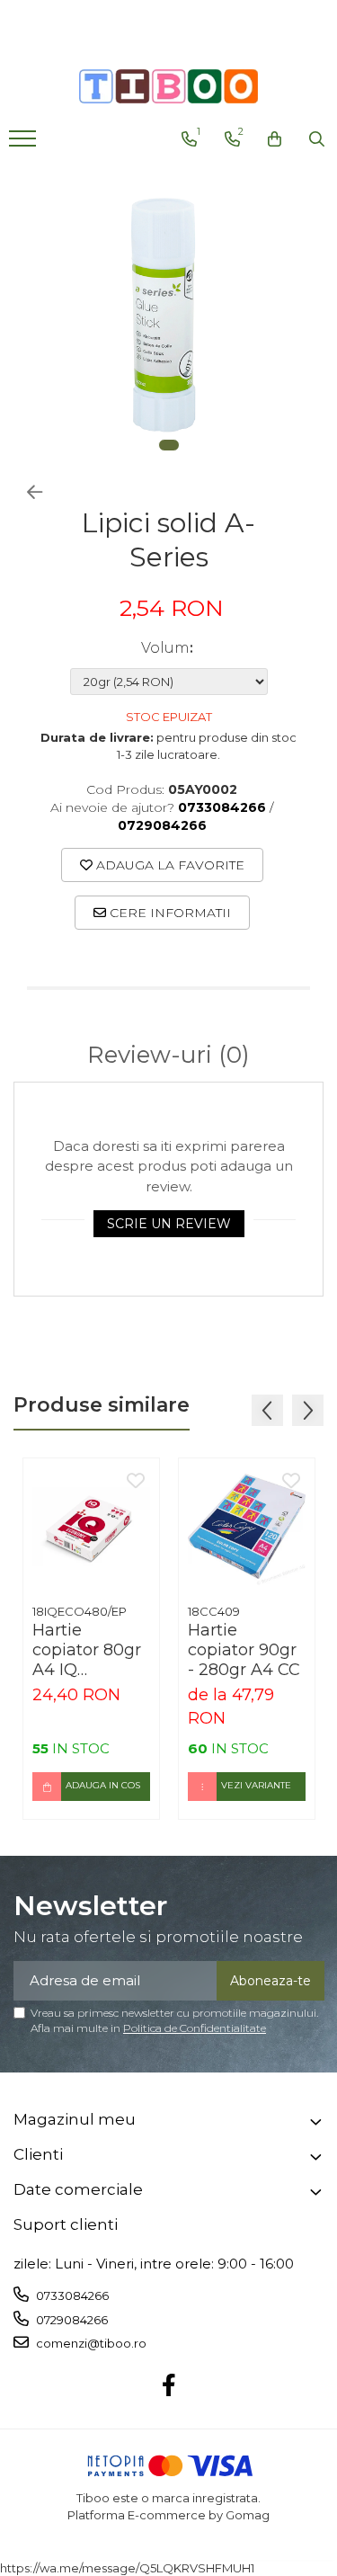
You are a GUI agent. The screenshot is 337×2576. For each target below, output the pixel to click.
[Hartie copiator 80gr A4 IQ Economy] (91, 1526)
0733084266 (71, 2295)
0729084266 (71, 2320)
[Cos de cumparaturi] (275, 139)
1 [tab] (169, 445)
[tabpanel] (168, 315)
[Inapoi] (27, 493)
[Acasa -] (169, 86)
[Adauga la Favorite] (136, 1482)
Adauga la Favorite (168, 865)
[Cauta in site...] (317, 139)
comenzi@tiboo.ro (90, 2343)
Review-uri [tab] (168, 1055)
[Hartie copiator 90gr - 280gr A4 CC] (247, 1526)
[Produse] (25, 144)
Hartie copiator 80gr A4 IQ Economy (87, 1650)
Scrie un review (169, 1224)
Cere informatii (168, 913)
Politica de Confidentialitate (195, 2028)
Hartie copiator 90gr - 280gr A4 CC (244, 1650)
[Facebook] (168, 2386)
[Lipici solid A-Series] (168, 315)
